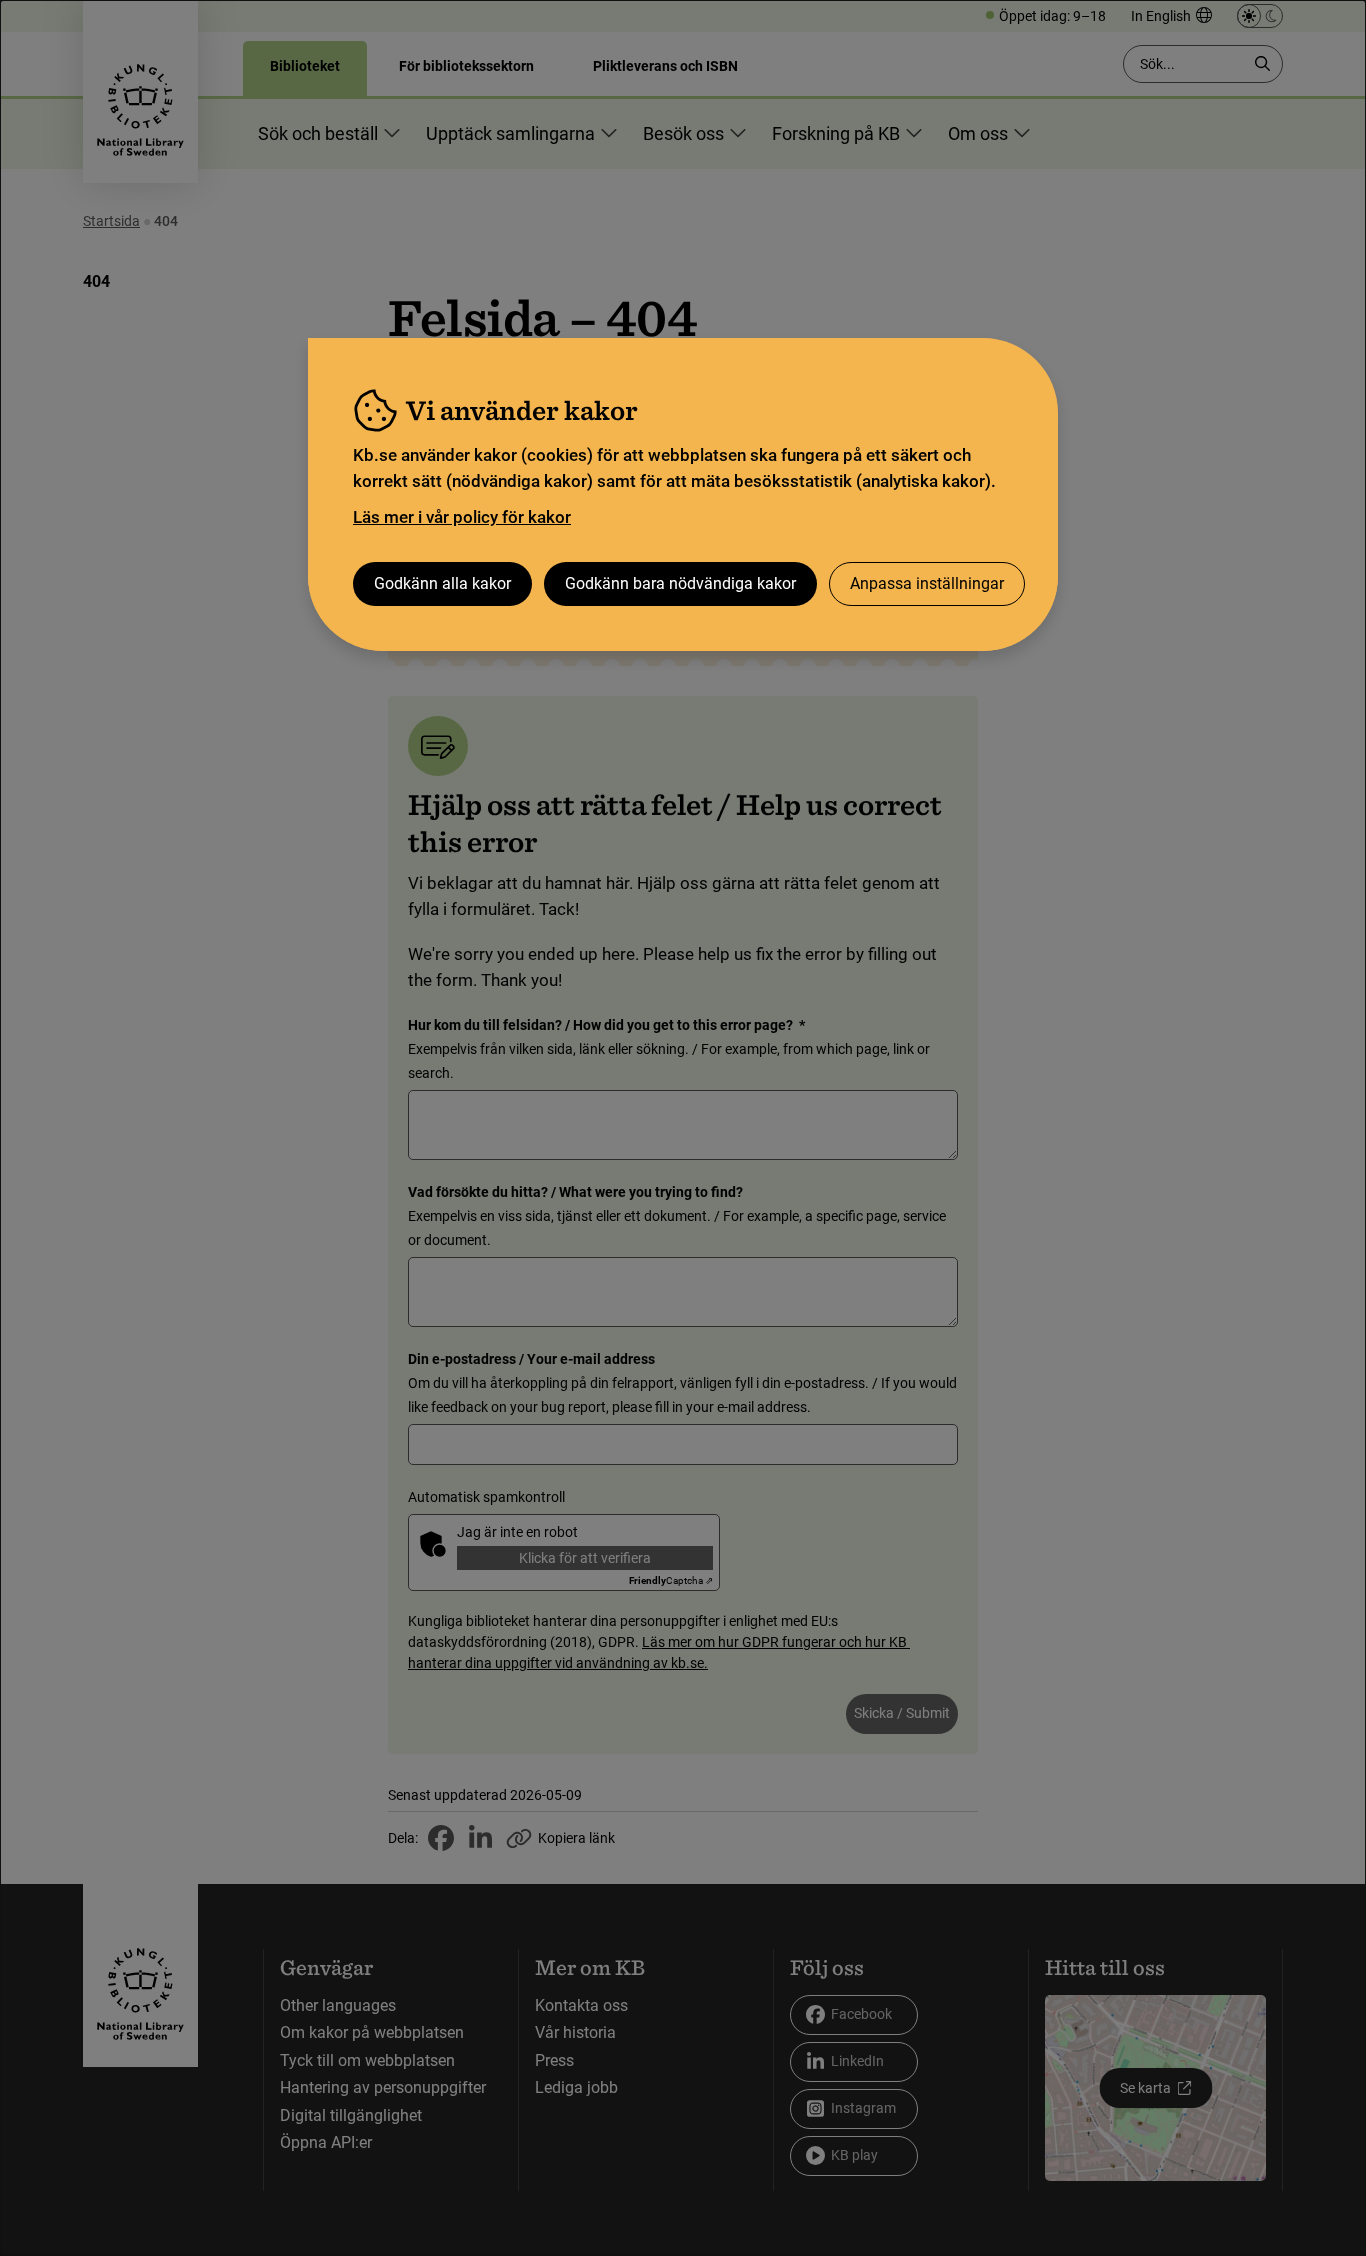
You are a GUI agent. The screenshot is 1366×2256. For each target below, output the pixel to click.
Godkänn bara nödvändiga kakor (680, 583)
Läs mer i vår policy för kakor (462, 517)
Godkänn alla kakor (442, 583)
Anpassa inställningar (927, 583)
